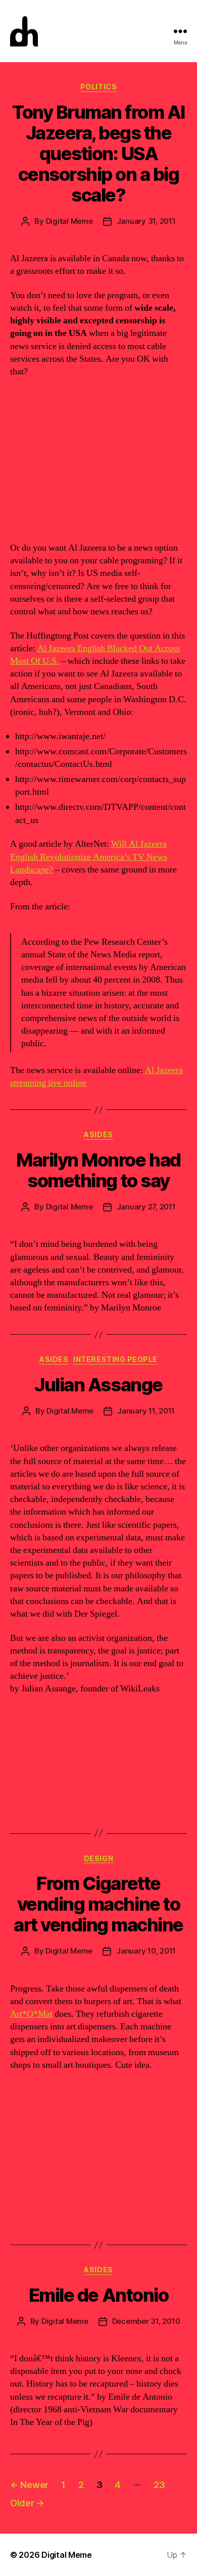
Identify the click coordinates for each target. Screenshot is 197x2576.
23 (159, 2485)
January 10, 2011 (146, 1951)
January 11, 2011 (146, 1411)
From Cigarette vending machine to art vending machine (98, 1904)
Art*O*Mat (31, 2014)
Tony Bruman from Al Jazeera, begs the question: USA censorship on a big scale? (98, 154)
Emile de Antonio (98, 2295)
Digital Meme (69, 221)
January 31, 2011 (146, 221)
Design (98, 1858)
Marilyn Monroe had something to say (98, 1170)
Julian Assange (98, 1385)
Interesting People (115, 1359)
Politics (98, 87)
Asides (98, 1134)
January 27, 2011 (146, 1207)
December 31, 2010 (146, 2321)
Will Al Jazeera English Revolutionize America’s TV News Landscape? (89, 857)
